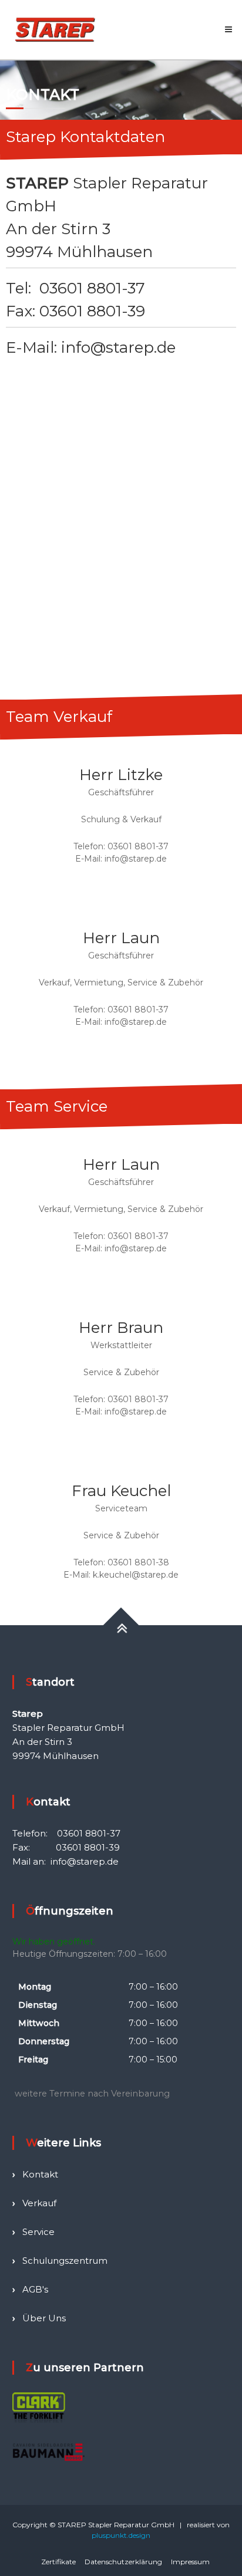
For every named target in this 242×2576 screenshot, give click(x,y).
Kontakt (40, 2174)
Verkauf (39, 2203)
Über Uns (44, 2318)
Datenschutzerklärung (123, 2562)
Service (38, 2232)
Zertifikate (58, 2562)
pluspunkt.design (121, 2535)
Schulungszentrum (65, 2261)
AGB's (35, 2289)
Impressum (190, 2562)
